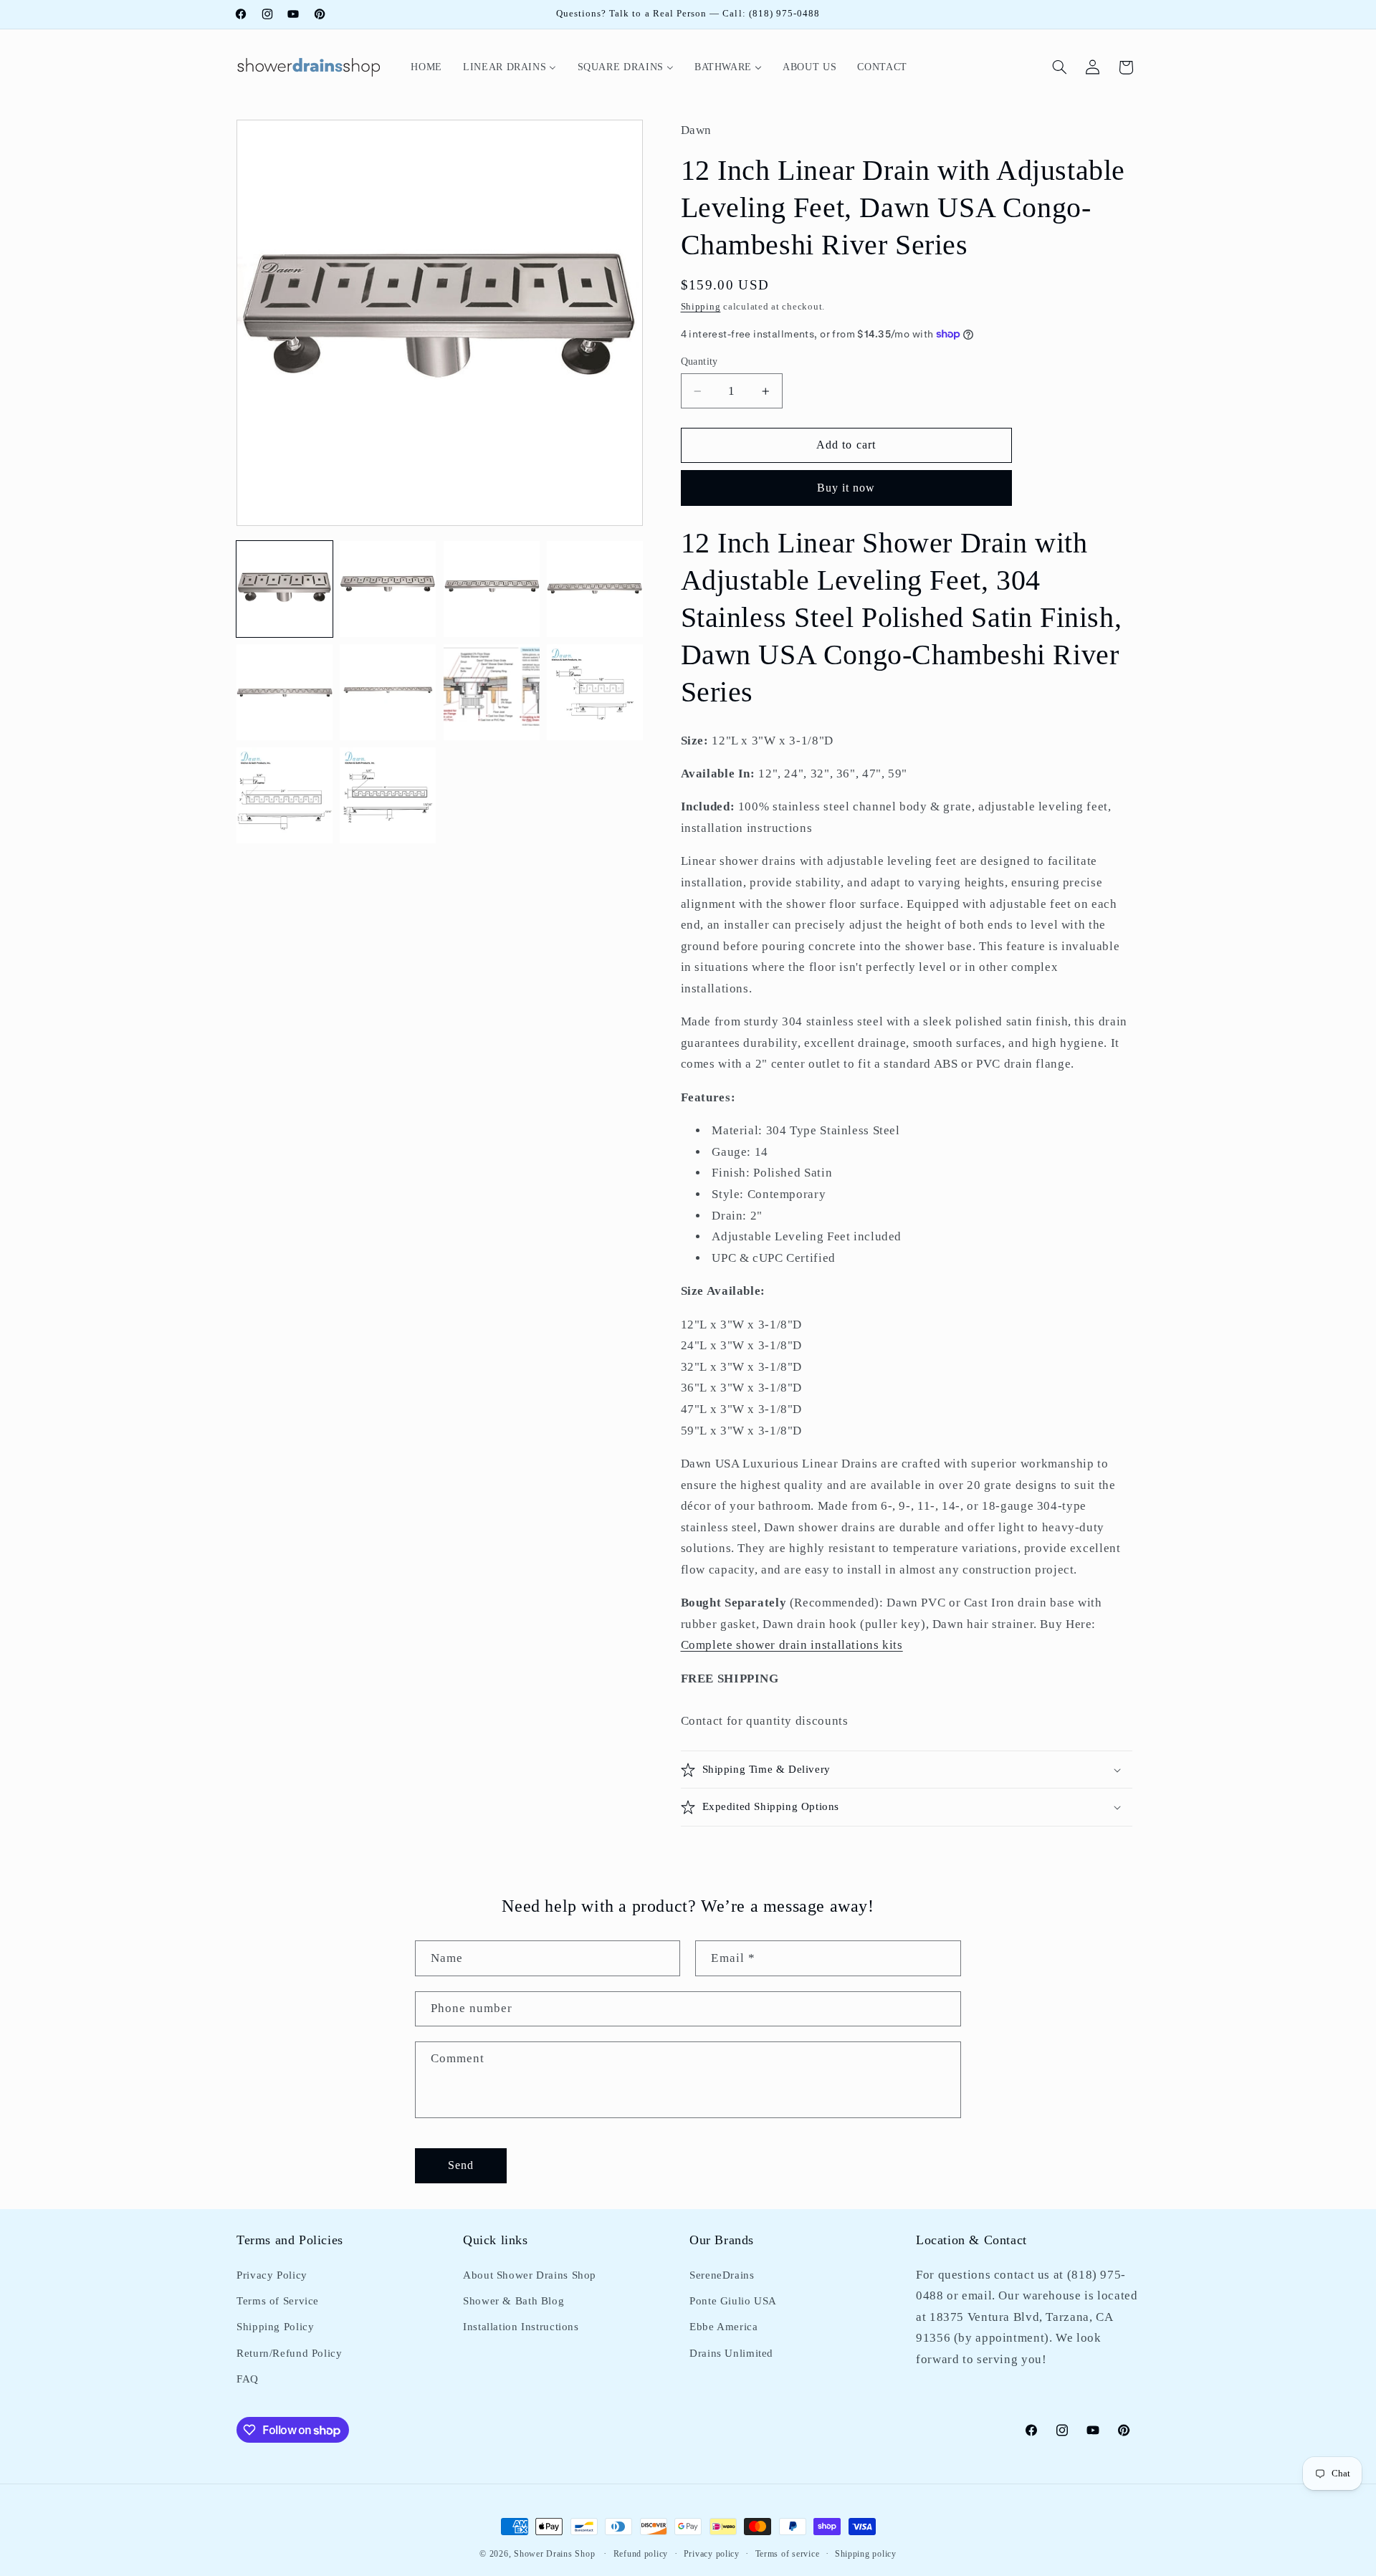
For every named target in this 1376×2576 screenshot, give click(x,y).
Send (461, 2164)
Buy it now (846, 488)
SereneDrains (722, 2274)
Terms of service (788, 2554)
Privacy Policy (272, 2274)
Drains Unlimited (731, 2352)
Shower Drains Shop (554, 2554)
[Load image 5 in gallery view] (285, 692)
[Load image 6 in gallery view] (388, 692)
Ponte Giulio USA (733, 2301)
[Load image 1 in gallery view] (285, 589)
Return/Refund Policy (290, 2352)
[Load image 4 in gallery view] (595, 589)
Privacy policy (712, 2554)
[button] (1060, 67)
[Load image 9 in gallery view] (285, 795)
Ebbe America (724, 2327)
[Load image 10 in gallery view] (388, 795)
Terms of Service (278, 2301)
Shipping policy (866, 2554)
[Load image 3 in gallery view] (492, 589)
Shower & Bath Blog (513, 2301)
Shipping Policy (275, 2327)
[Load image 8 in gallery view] (595, 692)
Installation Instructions (521, 2327)
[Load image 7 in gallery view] (492, 692)
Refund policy (641, 2554)
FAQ (248, 2379)
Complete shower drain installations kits (792, 1645)
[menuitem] (427, 67)
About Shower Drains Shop (530, 2274)
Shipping (701, 307)
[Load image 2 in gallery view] (388, 589)
